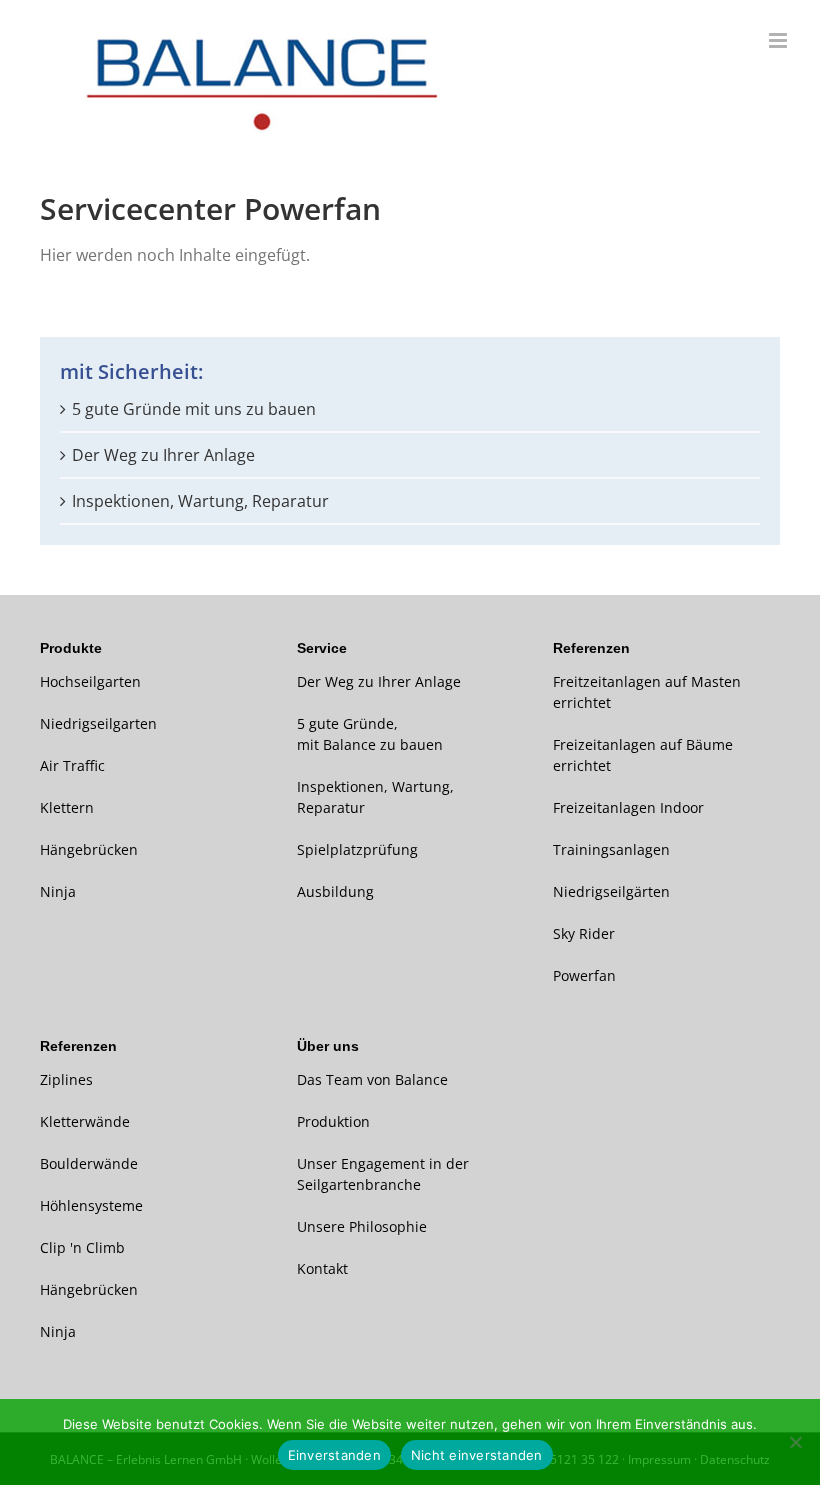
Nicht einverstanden (477, 1455)
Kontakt (322, 1268)
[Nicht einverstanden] (795, 1442)
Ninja (58, 891)
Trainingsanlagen (611, 849)
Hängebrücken (89, 849)
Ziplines (66, 1079)
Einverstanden (334, 1455)
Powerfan (584, 975)
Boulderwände (89, 1163)
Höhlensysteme (91, 1205)
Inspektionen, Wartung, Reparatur (200, 501)
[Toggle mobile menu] (779, 40)
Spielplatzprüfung (357, 849)
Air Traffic (72, 765)
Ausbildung (335, 891)
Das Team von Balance (372, 1079)
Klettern (67, 807)
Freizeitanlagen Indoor (628, 807)
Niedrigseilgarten (98, 723)
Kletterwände (85, 1121)
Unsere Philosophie (362, 1226)
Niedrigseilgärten (611, 891)
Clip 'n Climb (82, 1247)
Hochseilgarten (90, 681)
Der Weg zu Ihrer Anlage (163, 455)
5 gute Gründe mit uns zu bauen (194, 409)
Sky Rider (584, 933)
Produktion (333, 1121)
